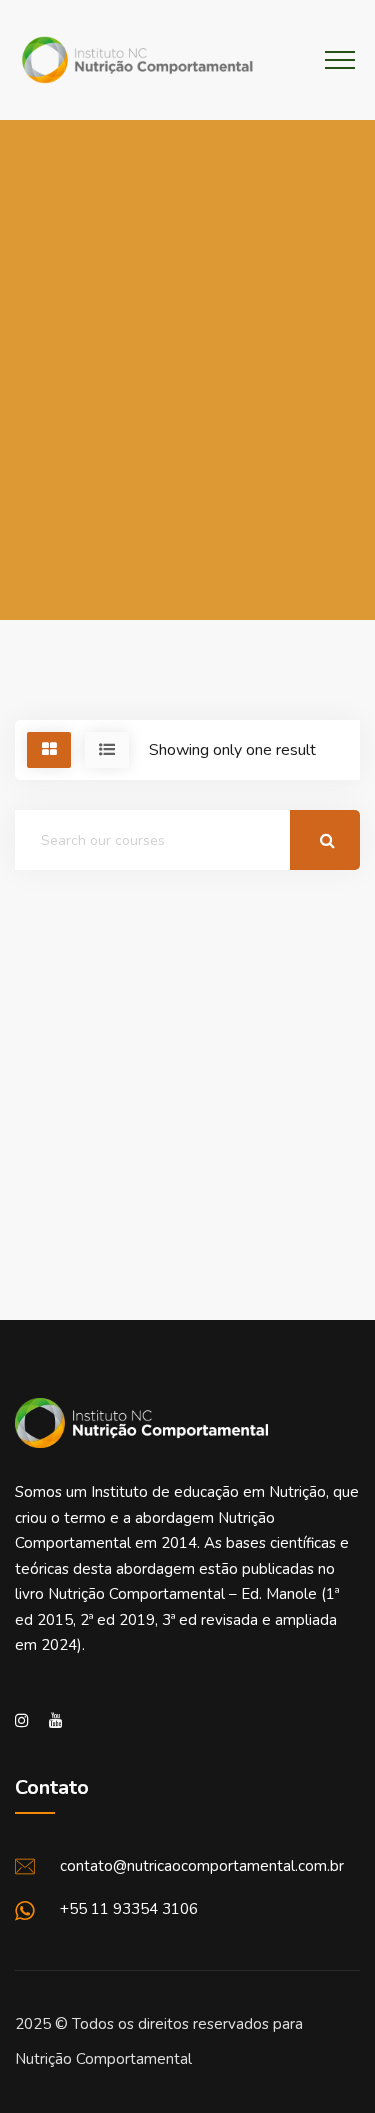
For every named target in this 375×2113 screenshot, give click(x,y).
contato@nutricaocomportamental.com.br (202, 1866)
